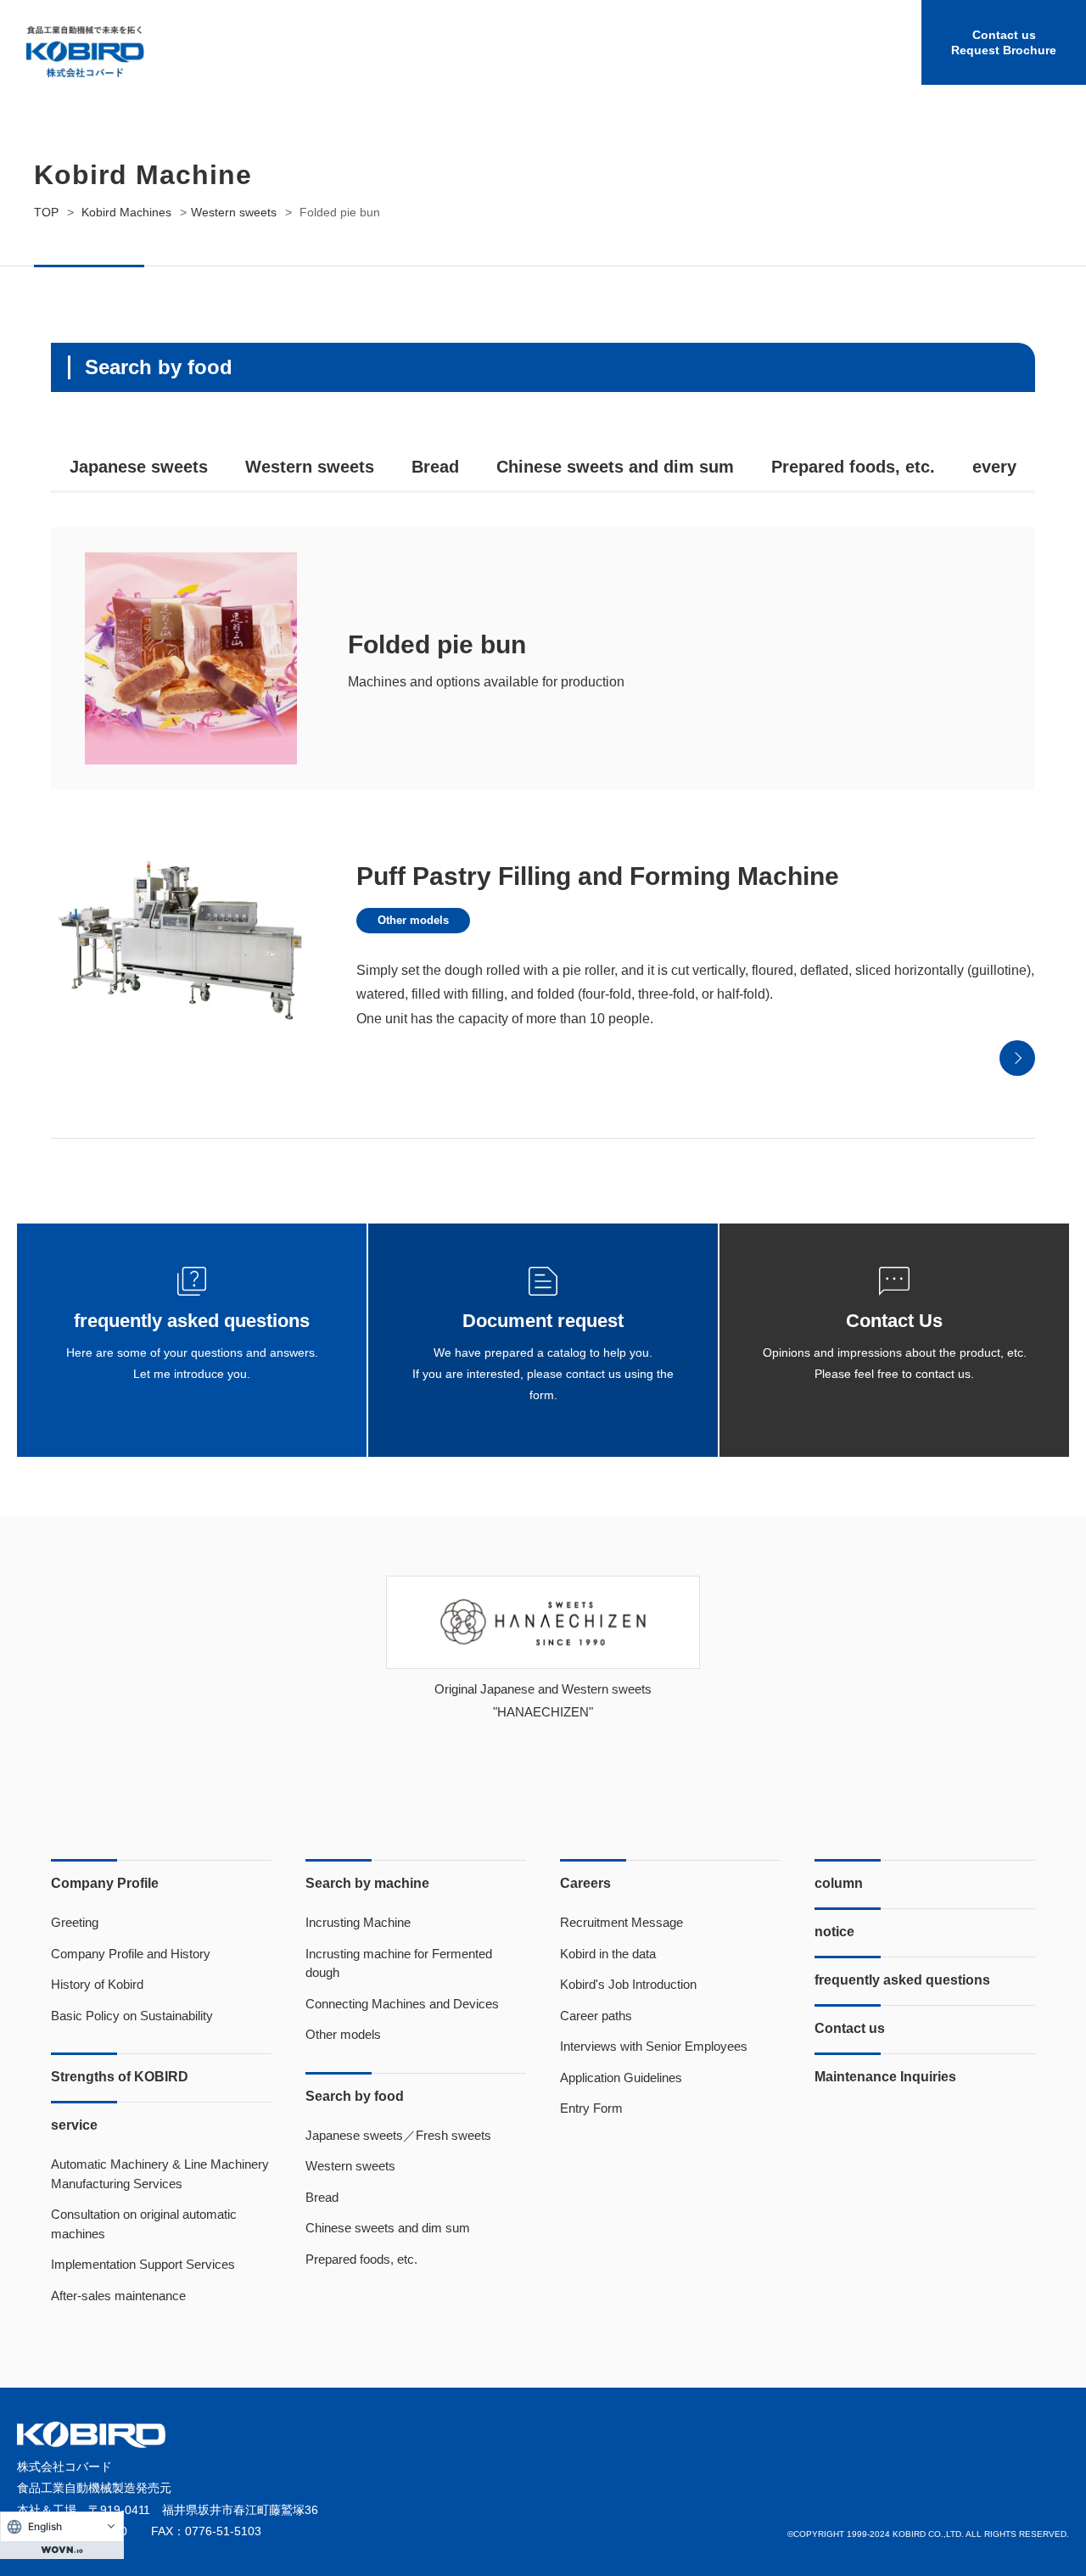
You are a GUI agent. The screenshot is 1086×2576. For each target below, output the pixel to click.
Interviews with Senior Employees (654, 2046)
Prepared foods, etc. (853, 467)
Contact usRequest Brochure (1004, 42)
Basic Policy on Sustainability (132, 2016)
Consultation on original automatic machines (144, 2224)
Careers (585, 1883)
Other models (413, 920)
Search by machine (367, 1883)
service (74, 2125)
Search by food (355, 2096)
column (839, 1883)
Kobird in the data (608, 1954)
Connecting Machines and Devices (402, 2004)
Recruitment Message (621, 1922)
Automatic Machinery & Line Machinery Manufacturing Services (160, 2174)
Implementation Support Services (143, 2264)
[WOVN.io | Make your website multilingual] (62, 2550)
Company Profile (105, 1883)
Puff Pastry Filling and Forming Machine (598, 876)
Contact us (850, 2028)
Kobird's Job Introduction (628, 1984)
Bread (435, 467)
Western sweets (310, 467)
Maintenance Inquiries (885, 2077)
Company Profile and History (131, 1954)
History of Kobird (97, 1984)
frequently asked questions (902, 1980)
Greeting (75, 1922)
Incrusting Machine (358, 1922)
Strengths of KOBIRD (120, 2077)
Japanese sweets (139, 467)
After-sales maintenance (118, 2296)
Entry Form (591, 2108)
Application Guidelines (621, 2078)
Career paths (596, 2016)
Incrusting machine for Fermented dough (399, 1963)
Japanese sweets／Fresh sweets (398, 2135)
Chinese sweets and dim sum (615, 467)
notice (834, 1932)
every (994, 467)
